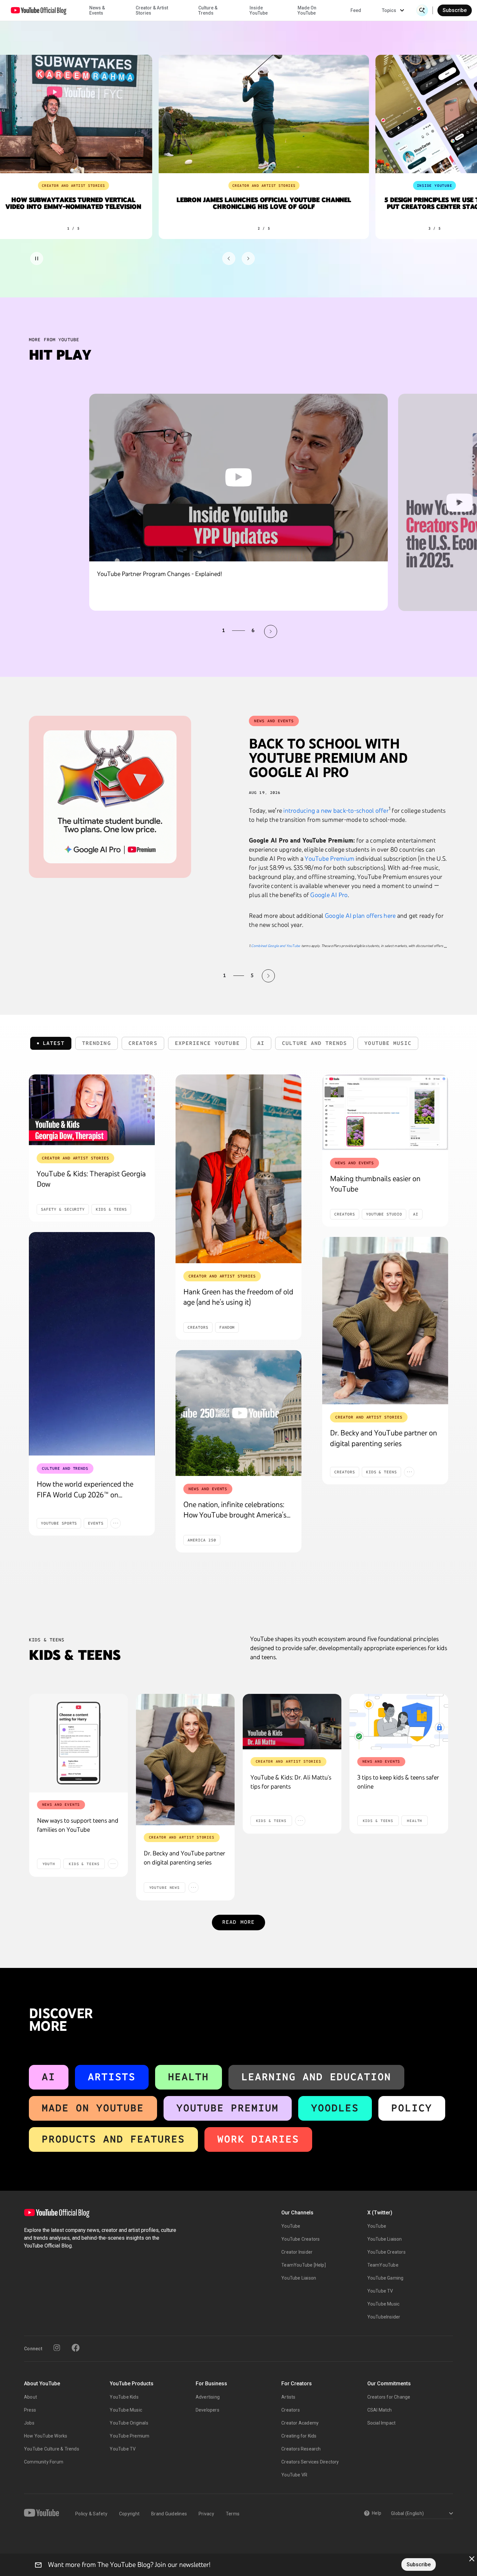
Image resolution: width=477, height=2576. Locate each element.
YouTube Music (384, 2304)
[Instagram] (57, 2348)
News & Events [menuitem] (97, 10)
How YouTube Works (46, 2436)
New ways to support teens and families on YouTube (78, 1825)
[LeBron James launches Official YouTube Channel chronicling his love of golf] (262, 114)
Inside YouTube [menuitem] (259, 10)
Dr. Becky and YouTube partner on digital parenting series (184, 1858)
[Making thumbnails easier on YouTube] (385, 1112)
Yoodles (335, 2108)
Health (189, 2077)
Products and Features (113, 2139)
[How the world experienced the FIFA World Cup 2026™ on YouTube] (92, 1344)
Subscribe (455, 10)
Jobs (29, 2423)
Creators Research (301, 2449)
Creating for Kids (299, 2436)
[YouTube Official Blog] (39, 10)
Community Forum (44, 2462)
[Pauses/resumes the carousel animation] (37, 258)
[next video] (271, 631)
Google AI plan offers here (360, 916)
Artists (112, 2077)
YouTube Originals (129, 2423)
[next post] (268, 976)
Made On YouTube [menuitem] (307, 10)
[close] (472, 2559)
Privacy (206, 2514)
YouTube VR (294, 2475)
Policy (412, 2108)
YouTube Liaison (299, 2278)
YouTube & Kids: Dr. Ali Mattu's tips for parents (291, 1782)
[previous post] (209, 976)
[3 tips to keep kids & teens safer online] (399, 1722)
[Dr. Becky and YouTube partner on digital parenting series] (385, 1321)
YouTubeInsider (384, 2317)
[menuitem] (356, 10)
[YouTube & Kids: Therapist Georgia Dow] (92, 1110)
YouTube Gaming (385, 2278)
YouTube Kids (124, 2397)
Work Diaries (258, 2139)
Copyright (129, 2514)
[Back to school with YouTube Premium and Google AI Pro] (110, 797)
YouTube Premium (330, 858)
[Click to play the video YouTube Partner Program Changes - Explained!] (238, 478)
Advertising (208, 2397)
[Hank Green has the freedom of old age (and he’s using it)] (238, 1169)
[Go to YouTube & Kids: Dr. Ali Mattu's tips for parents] (292, 1722)
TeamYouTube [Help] (304, 2265)
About (31, 2397)
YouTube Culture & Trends (52, 2449)
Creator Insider (297, 2252)
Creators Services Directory (310, 2462)
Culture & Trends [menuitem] (208, 10)
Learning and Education (316, 2077)
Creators (291, 2410)
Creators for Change (389, 2397)
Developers (208, 2410)
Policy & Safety (91, 2514)
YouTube (291, 2226)
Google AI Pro (329, 895)
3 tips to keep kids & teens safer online (398, 1782)
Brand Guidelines (169, 2514)
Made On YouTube (93, 2108)
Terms (233, 2514)
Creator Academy (300, 2423)
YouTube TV (380, 2291)
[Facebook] (76, 2348)
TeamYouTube (383, 2265)
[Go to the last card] (248, 258)
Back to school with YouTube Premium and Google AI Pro (328, 758)
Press (30, 2410)
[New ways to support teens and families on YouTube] (79, 1743)
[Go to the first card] (229, 258)
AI (49, 2077)
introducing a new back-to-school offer (336, 810)
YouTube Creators (300, 2239)
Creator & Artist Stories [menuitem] (152, 10)
